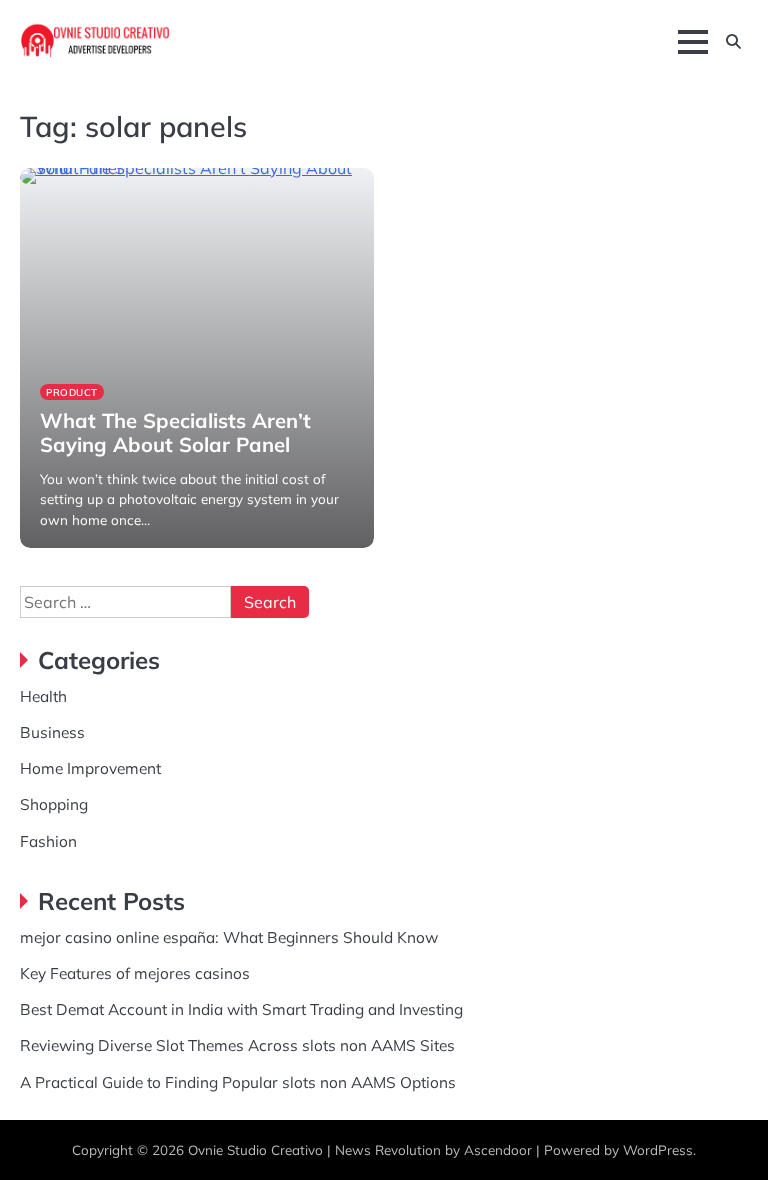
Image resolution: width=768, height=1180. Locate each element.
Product (72, 392)
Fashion (48, 841)
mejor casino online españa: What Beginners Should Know (229, 937)
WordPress (658, 1149)
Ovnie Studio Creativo (255, 1149)
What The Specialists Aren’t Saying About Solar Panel (175, 432)
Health (43, 696)
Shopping (54, 804)
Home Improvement (90, 768)
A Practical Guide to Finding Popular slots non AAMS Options (238, 1082)
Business (52, 732)
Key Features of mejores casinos (135, 973)
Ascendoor (498, 1149)
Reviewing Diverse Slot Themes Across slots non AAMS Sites (237, 1045)
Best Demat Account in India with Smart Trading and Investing (241, 1009)
